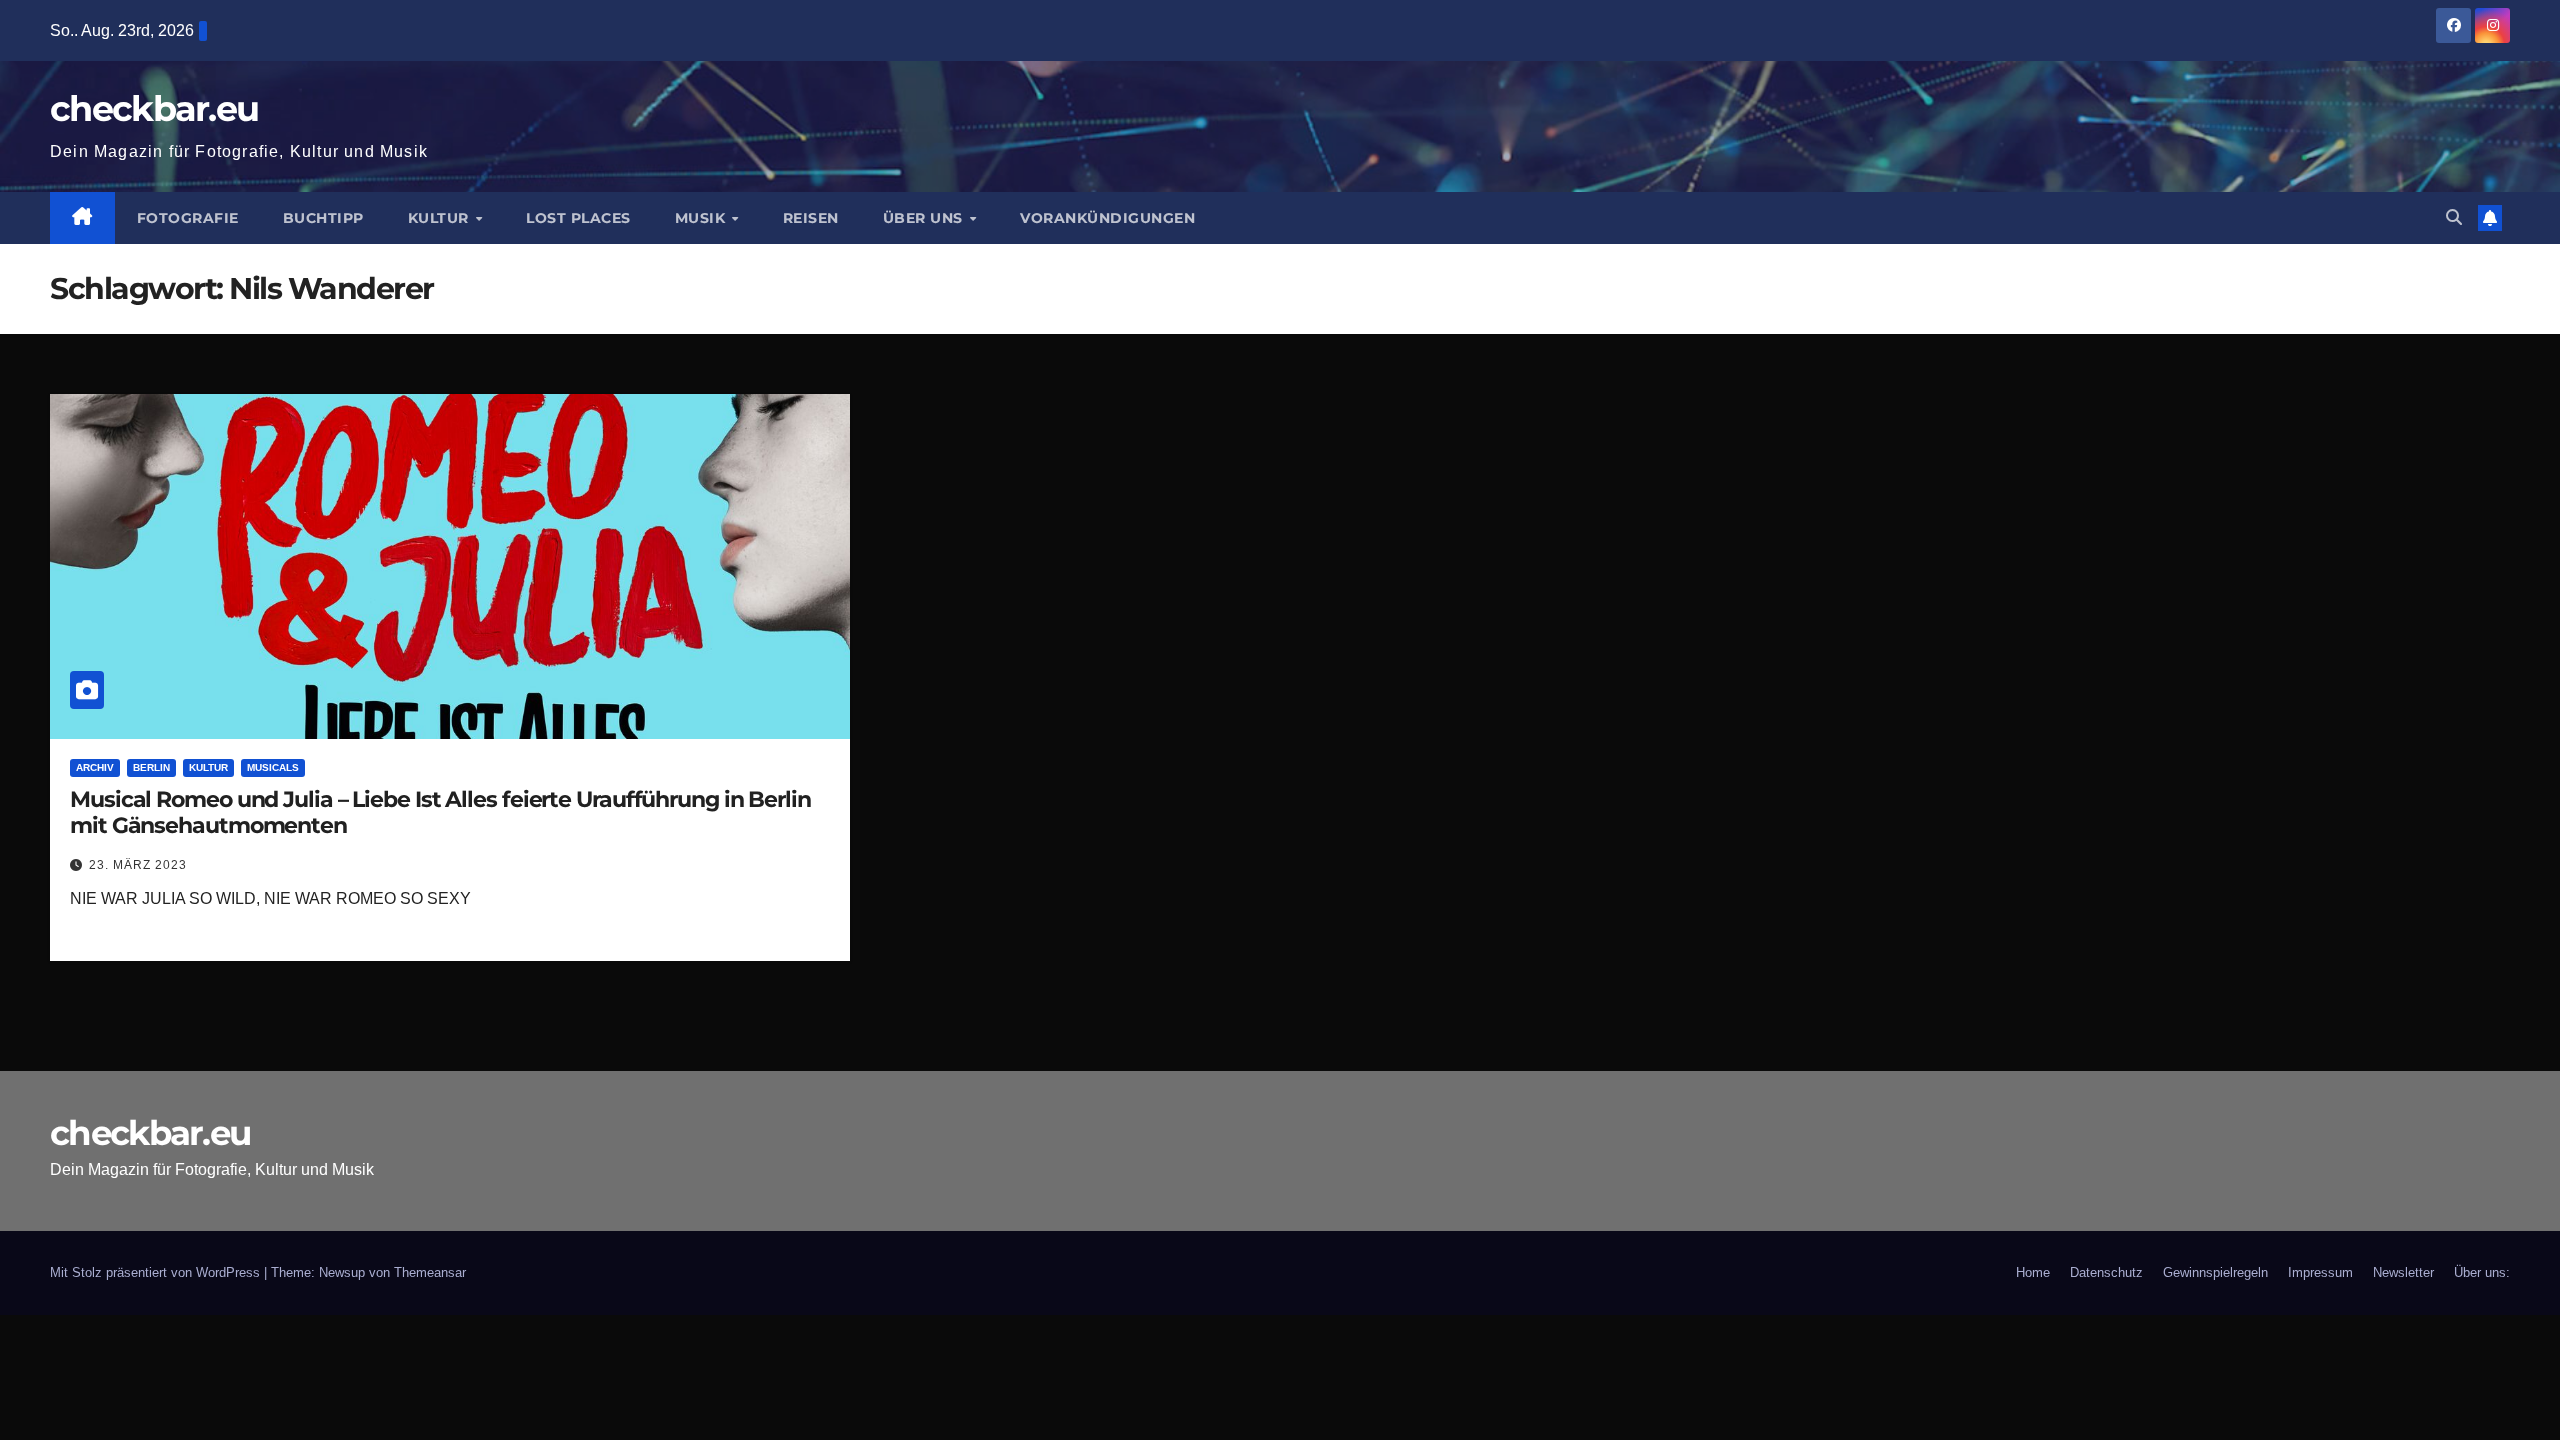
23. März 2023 (138, 865)
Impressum (2320, 1272)
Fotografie (188, 218)
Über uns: (2482, 1272)
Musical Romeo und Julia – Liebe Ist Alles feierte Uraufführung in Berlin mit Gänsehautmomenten (440, 812)
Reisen (811, 218)
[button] (2454, 217)
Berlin (151, 767)
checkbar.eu (154, 108)
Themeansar (430, 1272)
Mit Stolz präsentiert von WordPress (157, 1272)
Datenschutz (2106, 1272)
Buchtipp (323, 218)
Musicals (273, 767)
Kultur (441, 218)
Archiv (95, 767)
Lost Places (578, 218)
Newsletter (2403, 1272)
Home (2033, 1272)
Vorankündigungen (1107, 218)
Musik (702, 218)
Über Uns (925, 218)
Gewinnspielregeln (2215, 1272)
